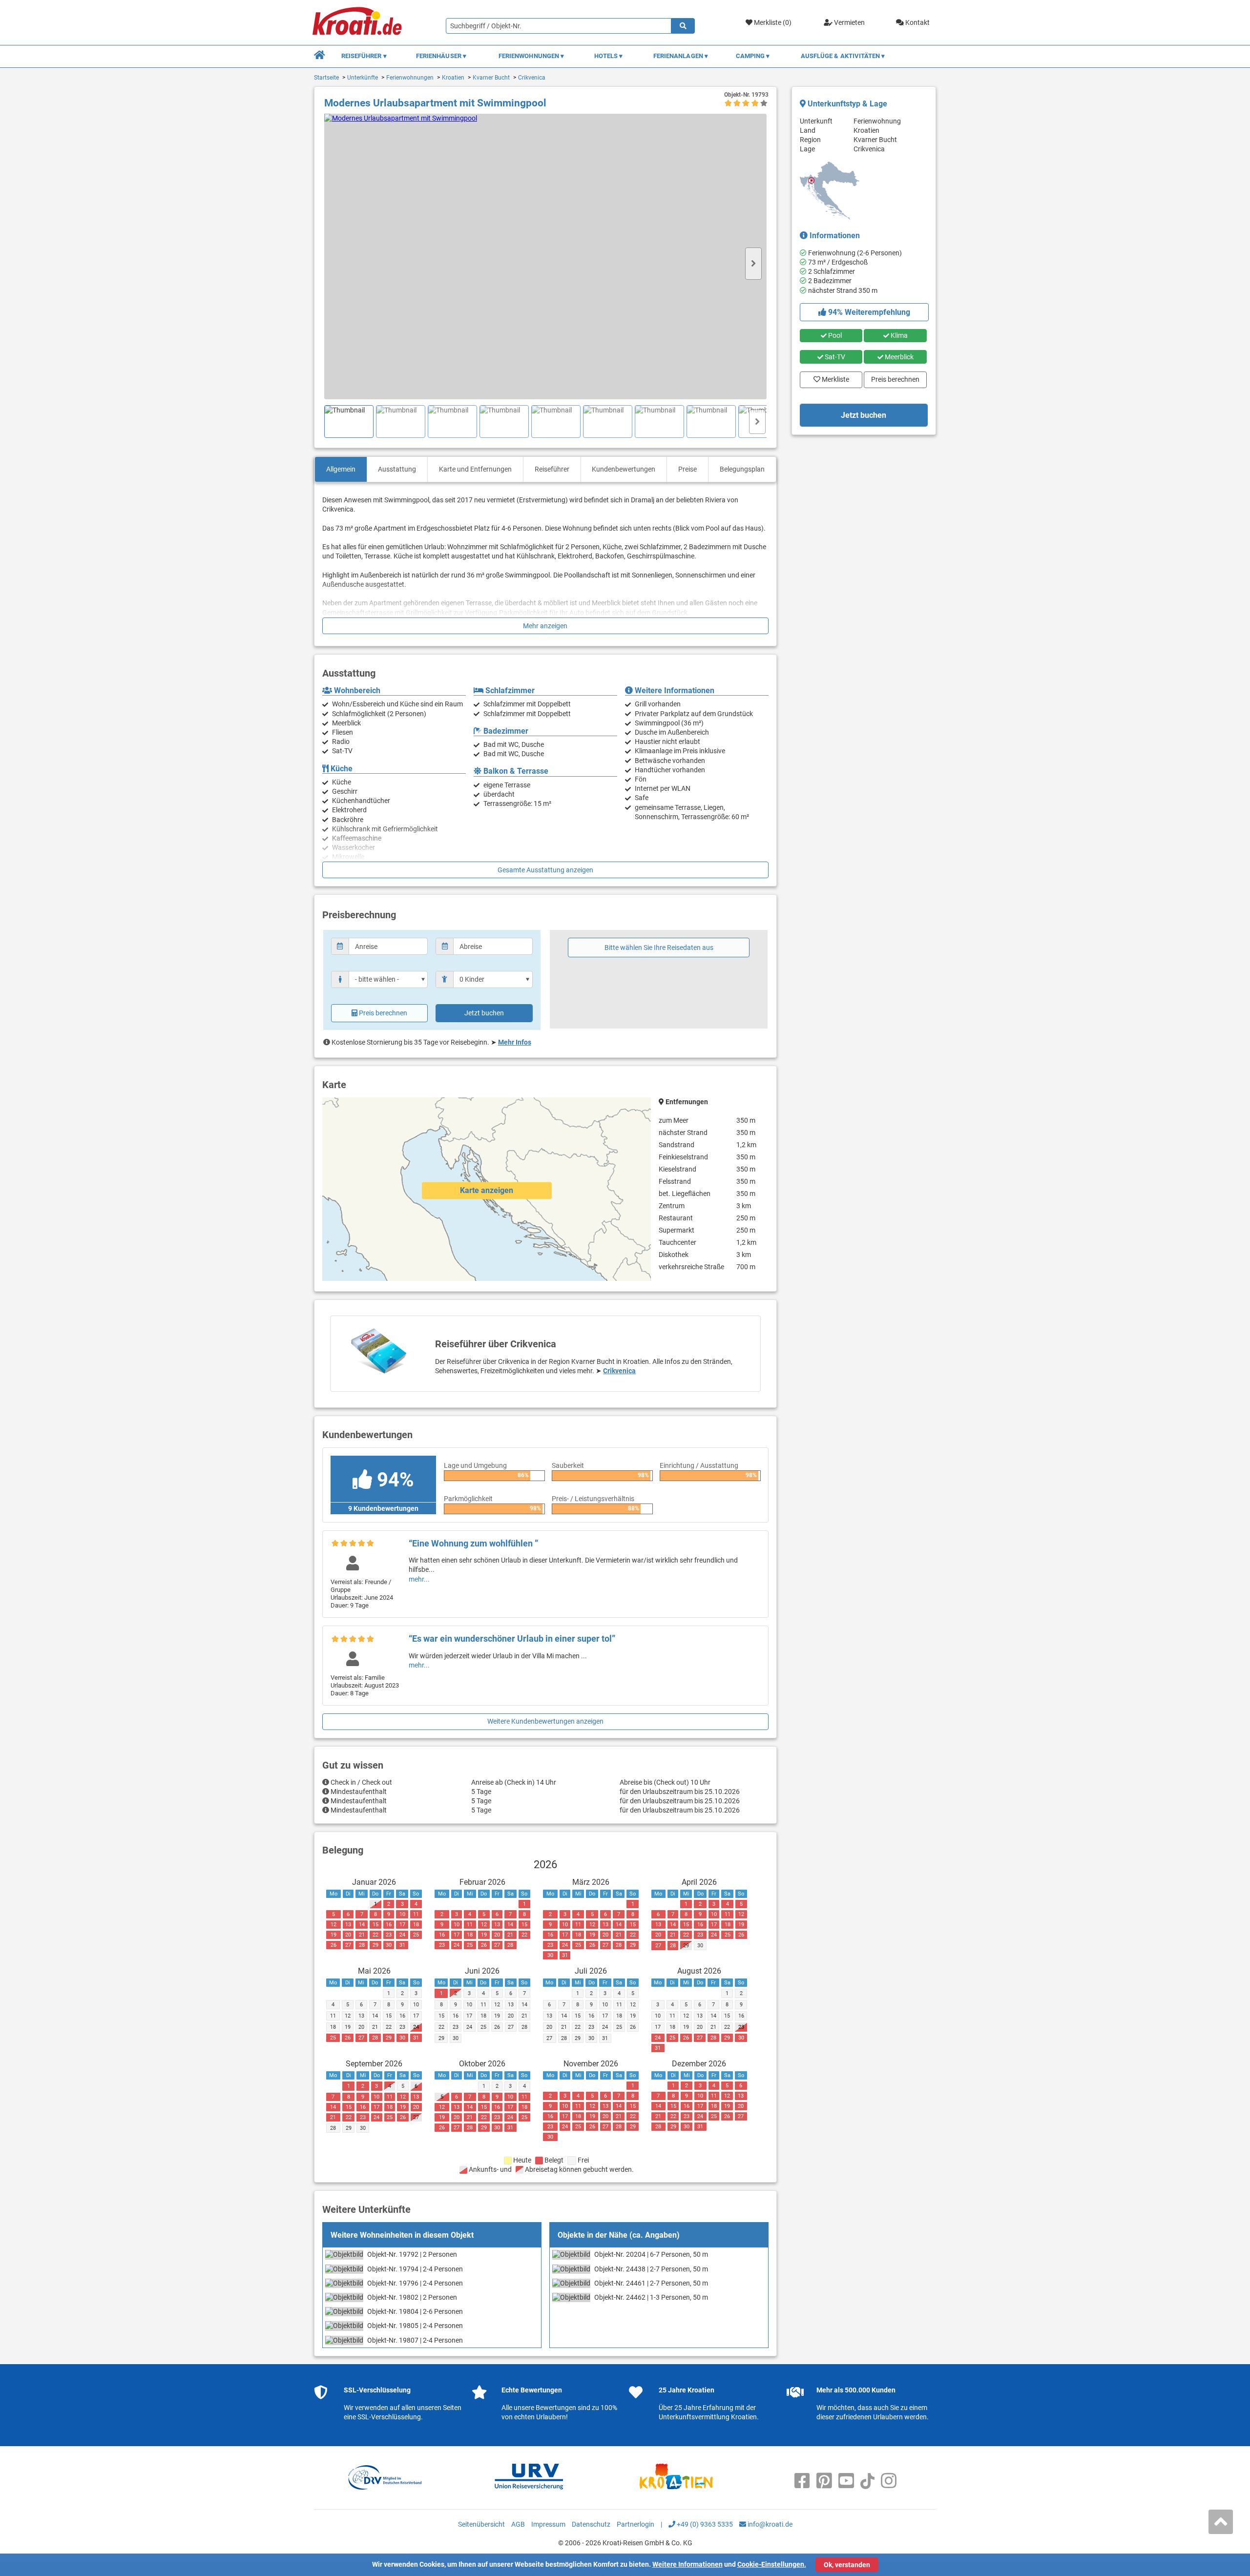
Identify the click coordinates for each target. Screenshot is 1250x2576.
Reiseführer (552, 469)
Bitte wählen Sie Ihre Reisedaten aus (659, 948)
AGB (518, 2524)
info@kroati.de (769, 2524)
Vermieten (849, 22)
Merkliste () (772, 22)
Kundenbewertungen (624, 469)
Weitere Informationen (687, 2564)
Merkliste (833, 377)
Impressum (548, 2524)
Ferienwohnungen (410, 78)
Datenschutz (591, 2524)
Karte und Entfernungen (475, 469)
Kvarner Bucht (491, 78)
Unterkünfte (363, 78)
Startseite (326, 78)
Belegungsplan (742, 469)
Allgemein (341, 469)
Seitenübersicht (481, 2524)
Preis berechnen (383, 1013)
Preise (687, 469)
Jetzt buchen (484, 1013)
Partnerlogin (635, 2524)
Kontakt (917, 22)
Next (753, 264)
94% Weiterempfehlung (868, 312)
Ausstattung (397, 469)
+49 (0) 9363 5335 (704, 2524)
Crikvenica (532, 78)
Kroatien (453, 78)
